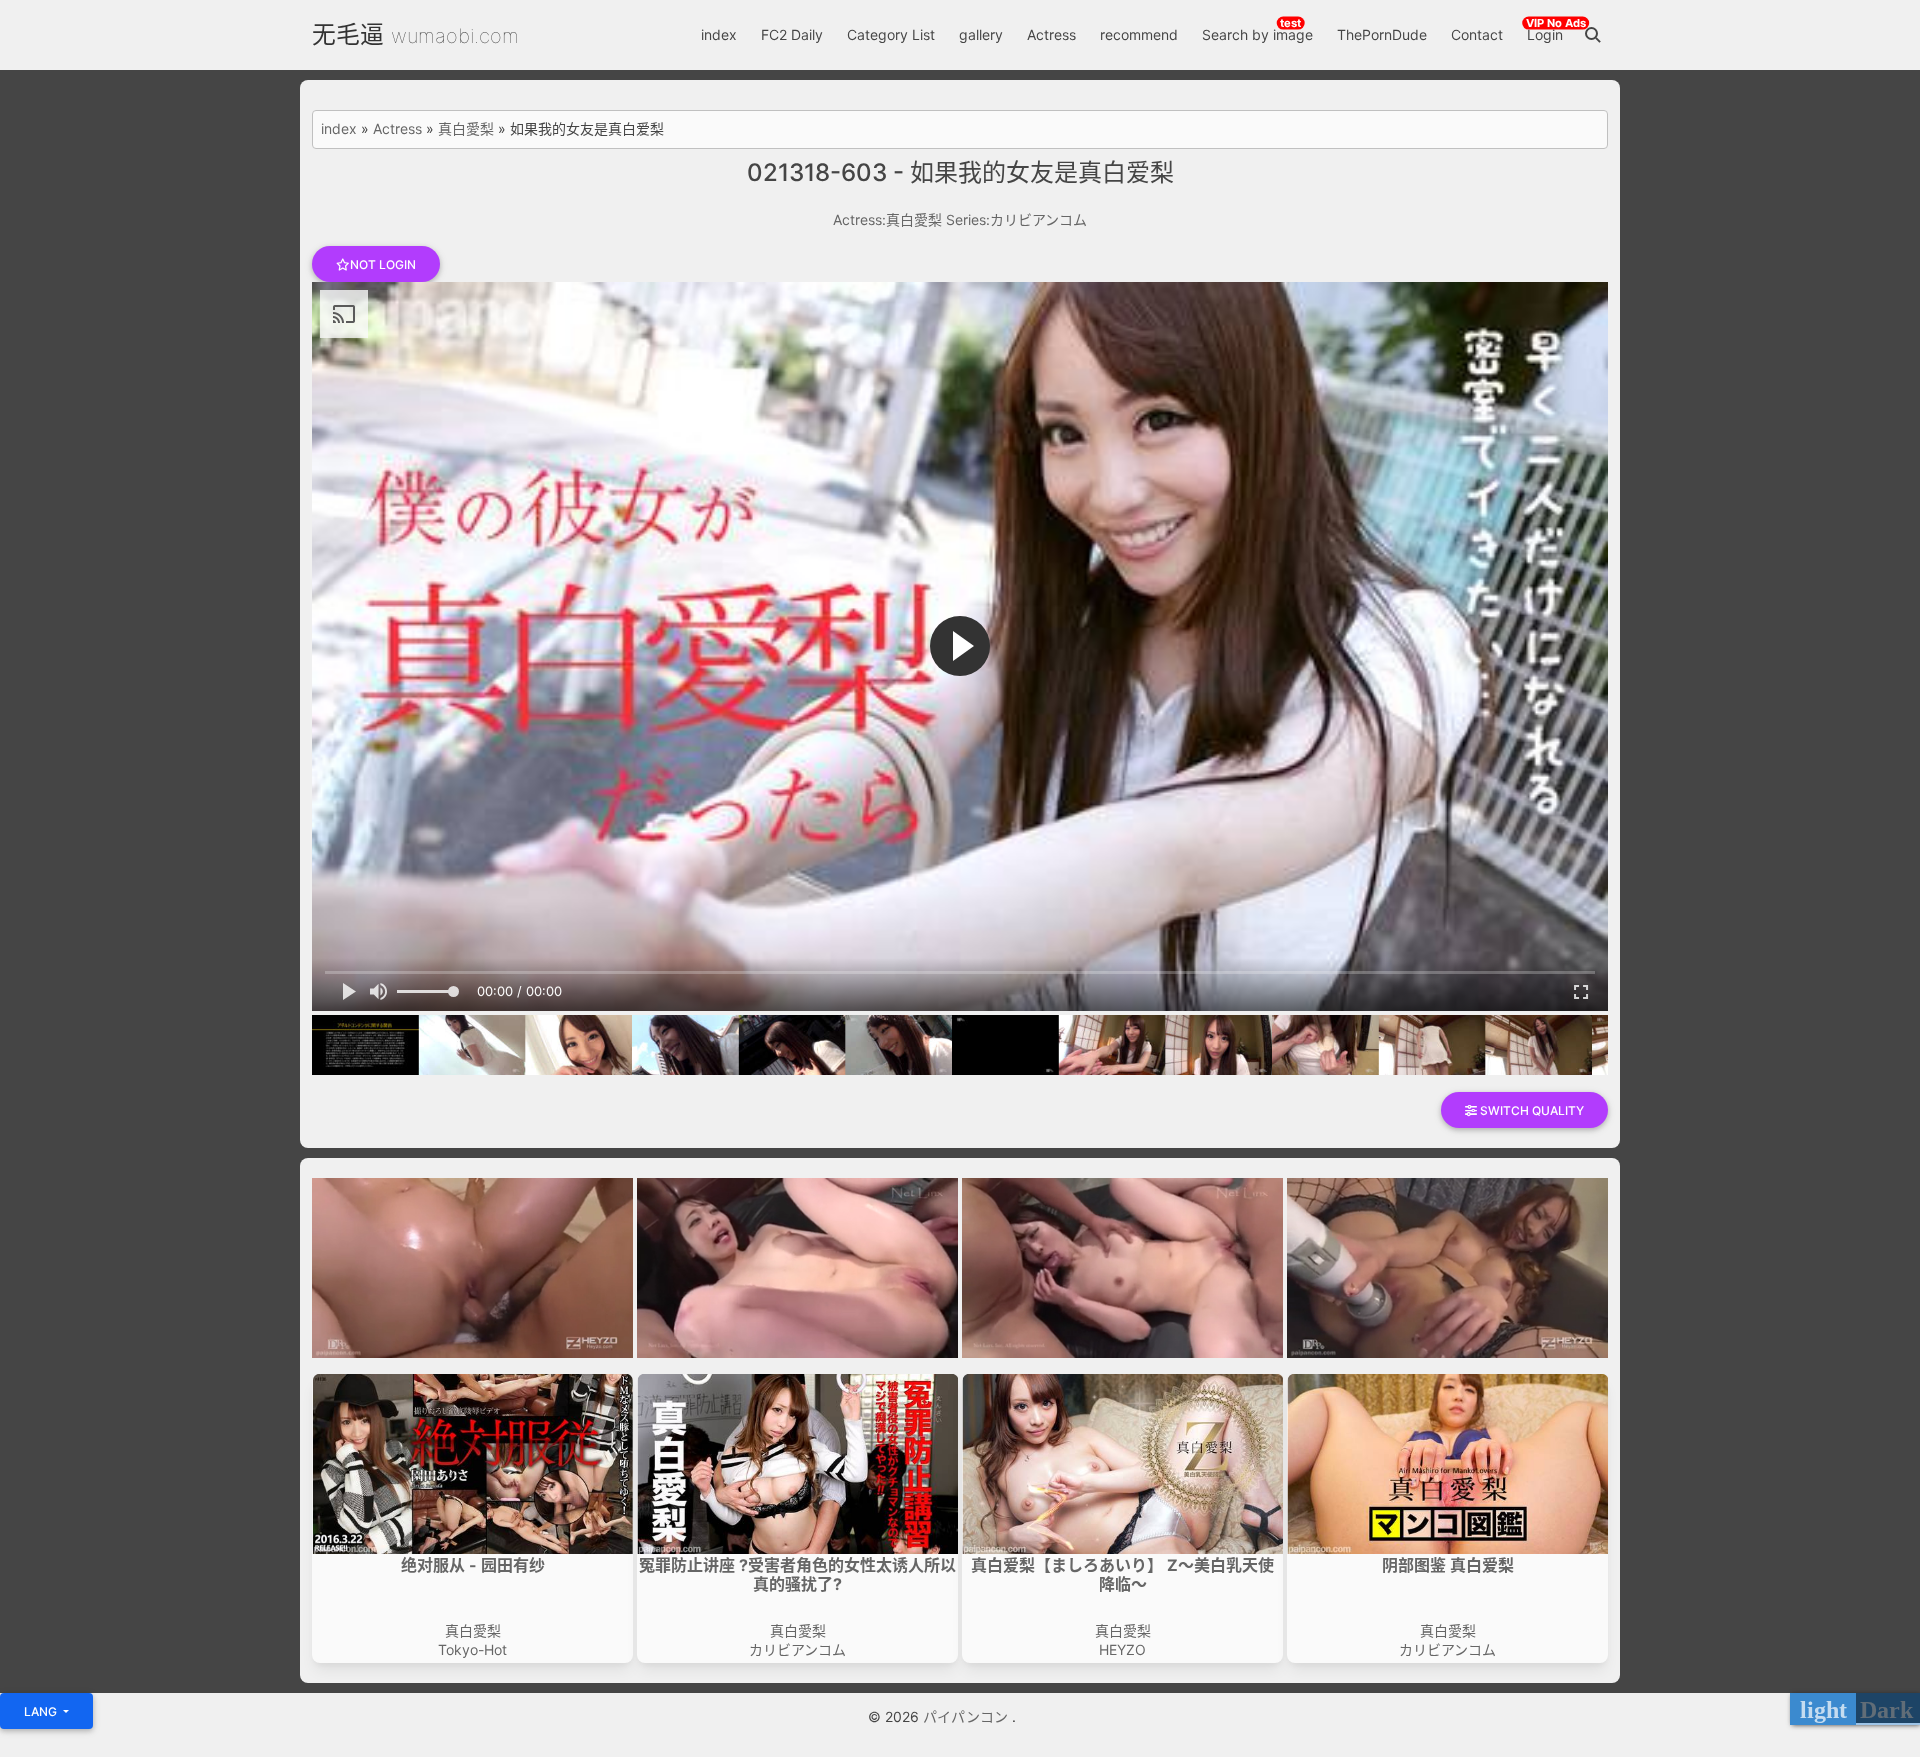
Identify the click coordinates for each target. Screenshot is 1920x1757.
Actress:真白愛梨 (887, 219)
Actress (1051, 34)
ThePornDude (1382, 34)
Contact (1477, 34)
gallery (981, 34)
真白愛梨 (466, 129)
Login (1545, 34)
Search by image (1257, 34)
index (719, 34)
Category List (891, 34)
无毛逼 (348, 34)
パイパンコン (967, 1716)
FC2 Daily (792, 34)
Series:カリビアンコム (1016, 219)
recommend (1139, 34)
